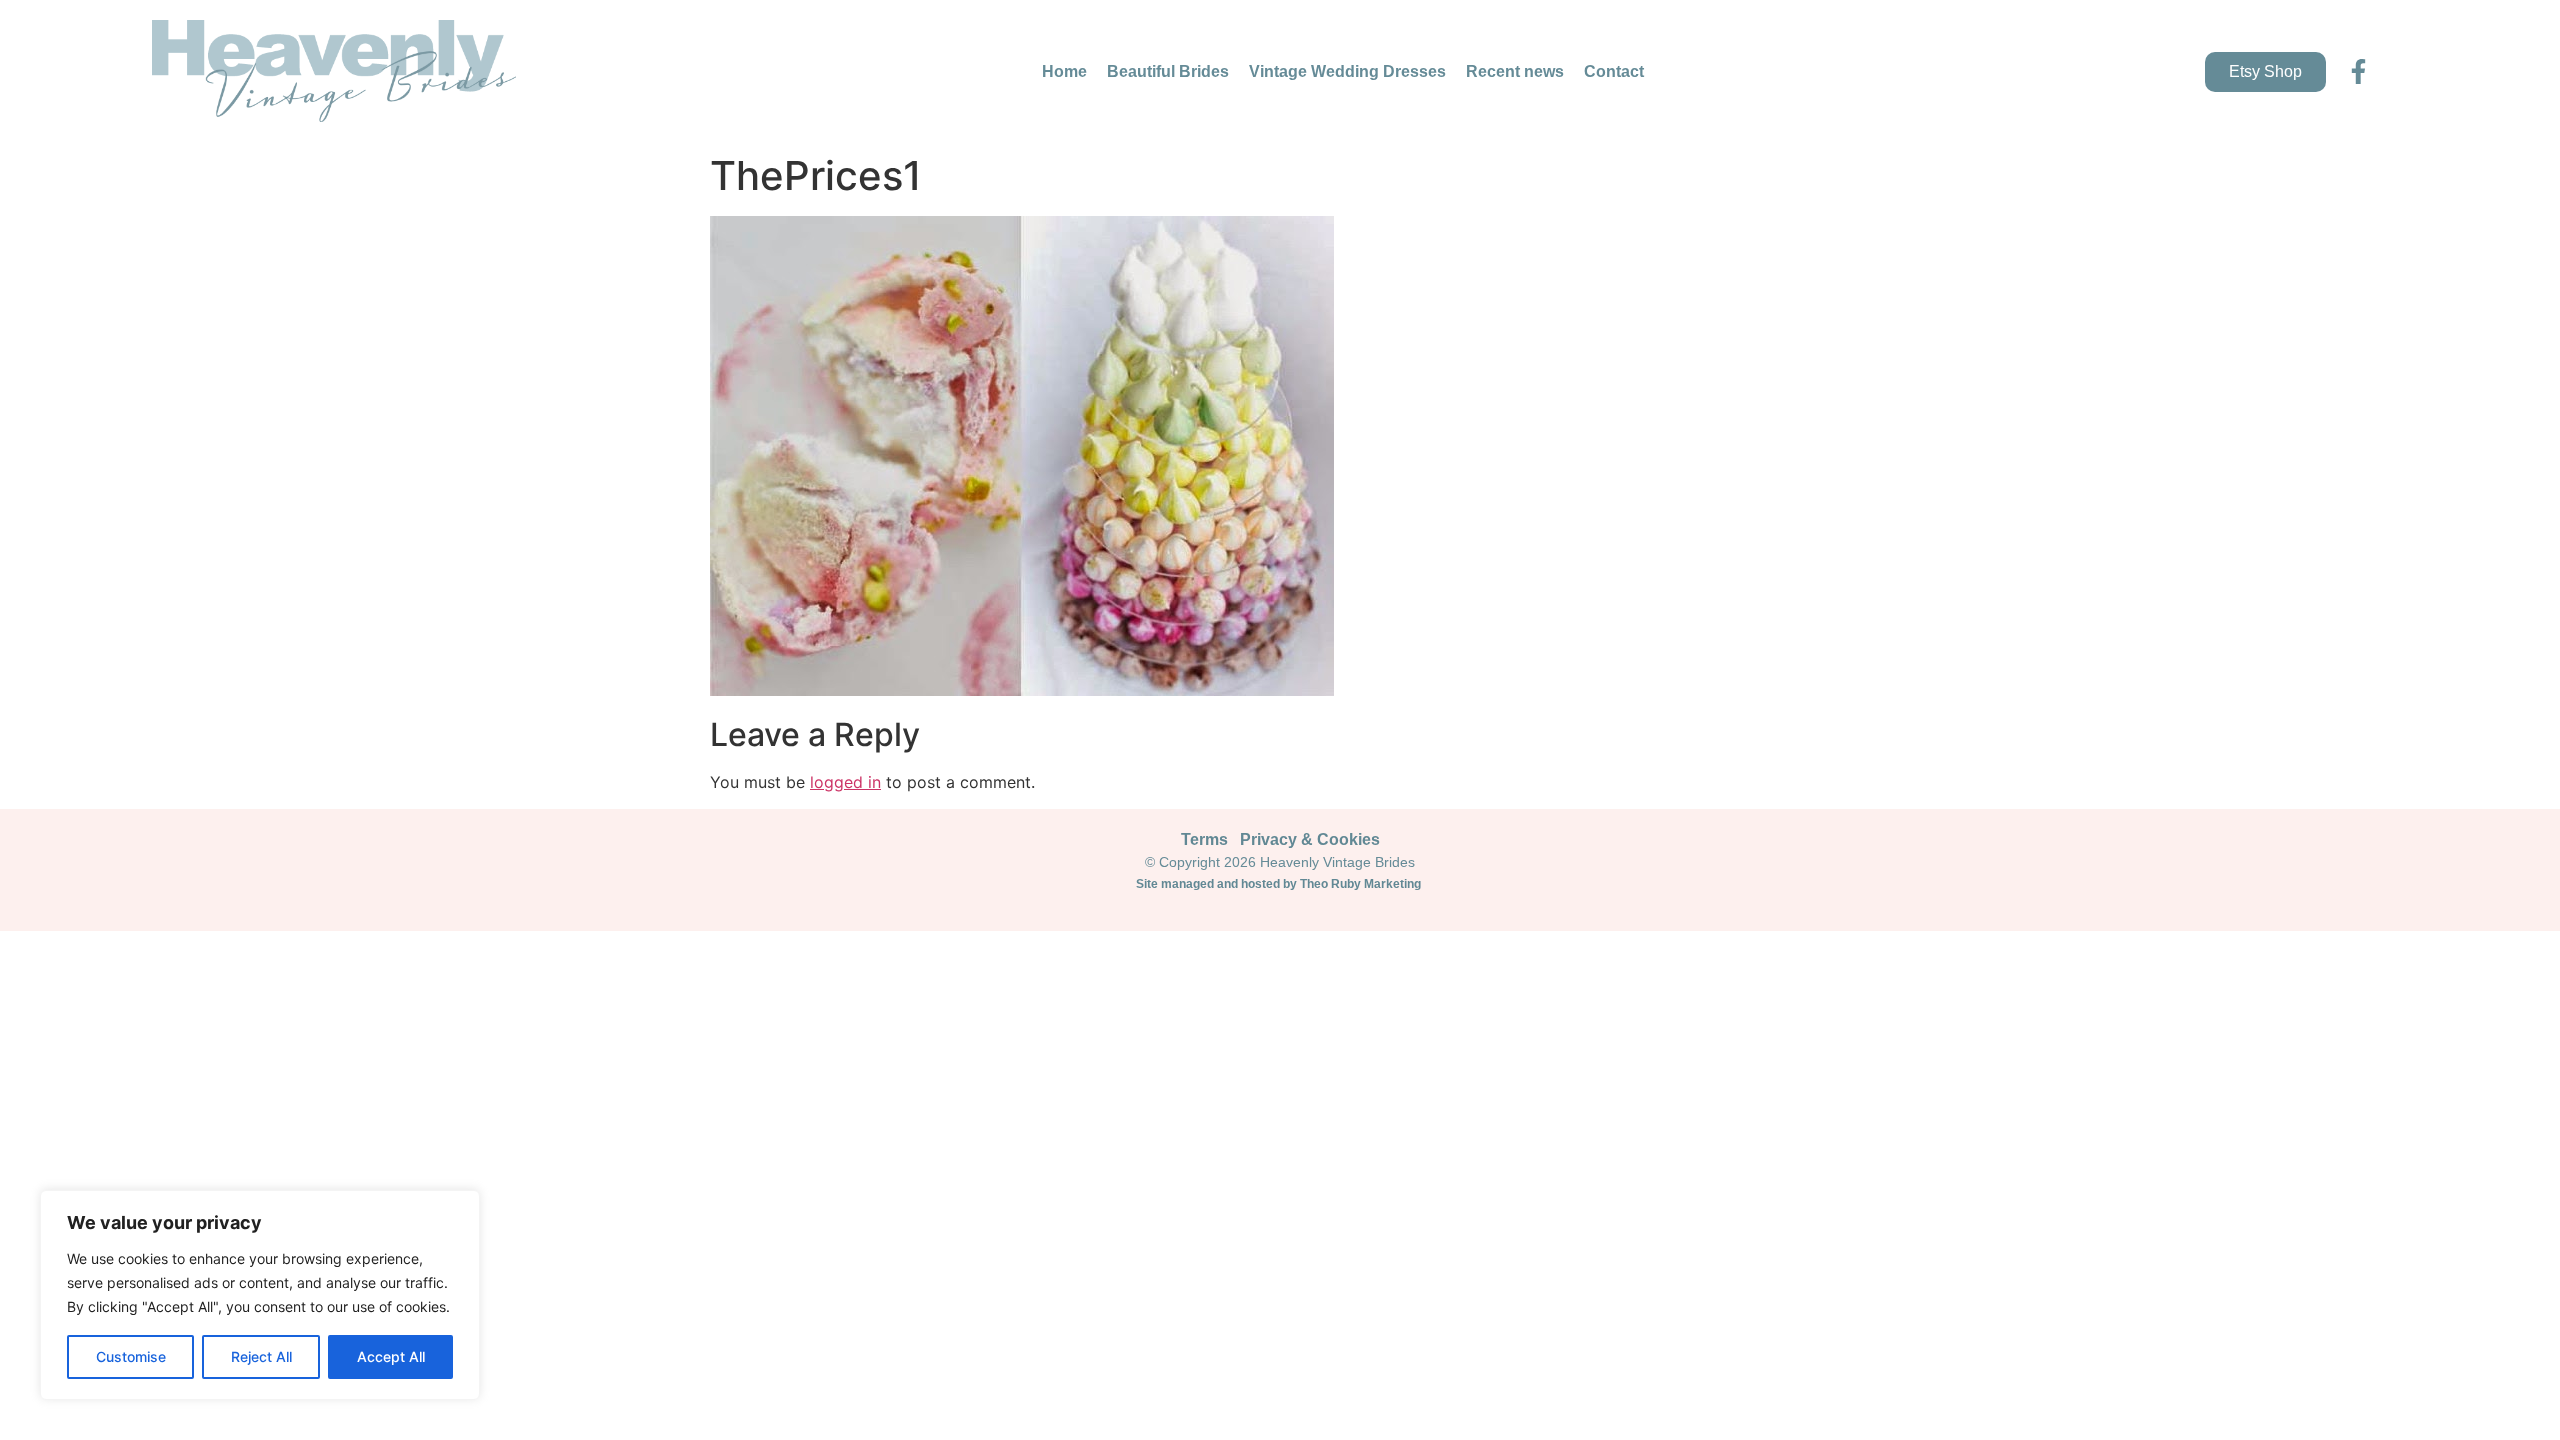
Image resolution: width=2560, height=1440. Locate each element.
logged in (845, 782)
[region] (260, 1295)
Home (1064, 71)
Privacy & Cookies (1310, 839)
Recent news (1515, 71)
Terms (1204, 839)
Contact (1614, 71)
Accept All (391, 1356)
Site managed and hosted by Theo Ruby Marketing (1280, 884)
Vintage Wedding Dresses (1347, 71)
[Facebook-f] (2358, 71)
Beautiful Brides (1168, 71)
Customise (131, 1356)
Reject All (261, 1356)
